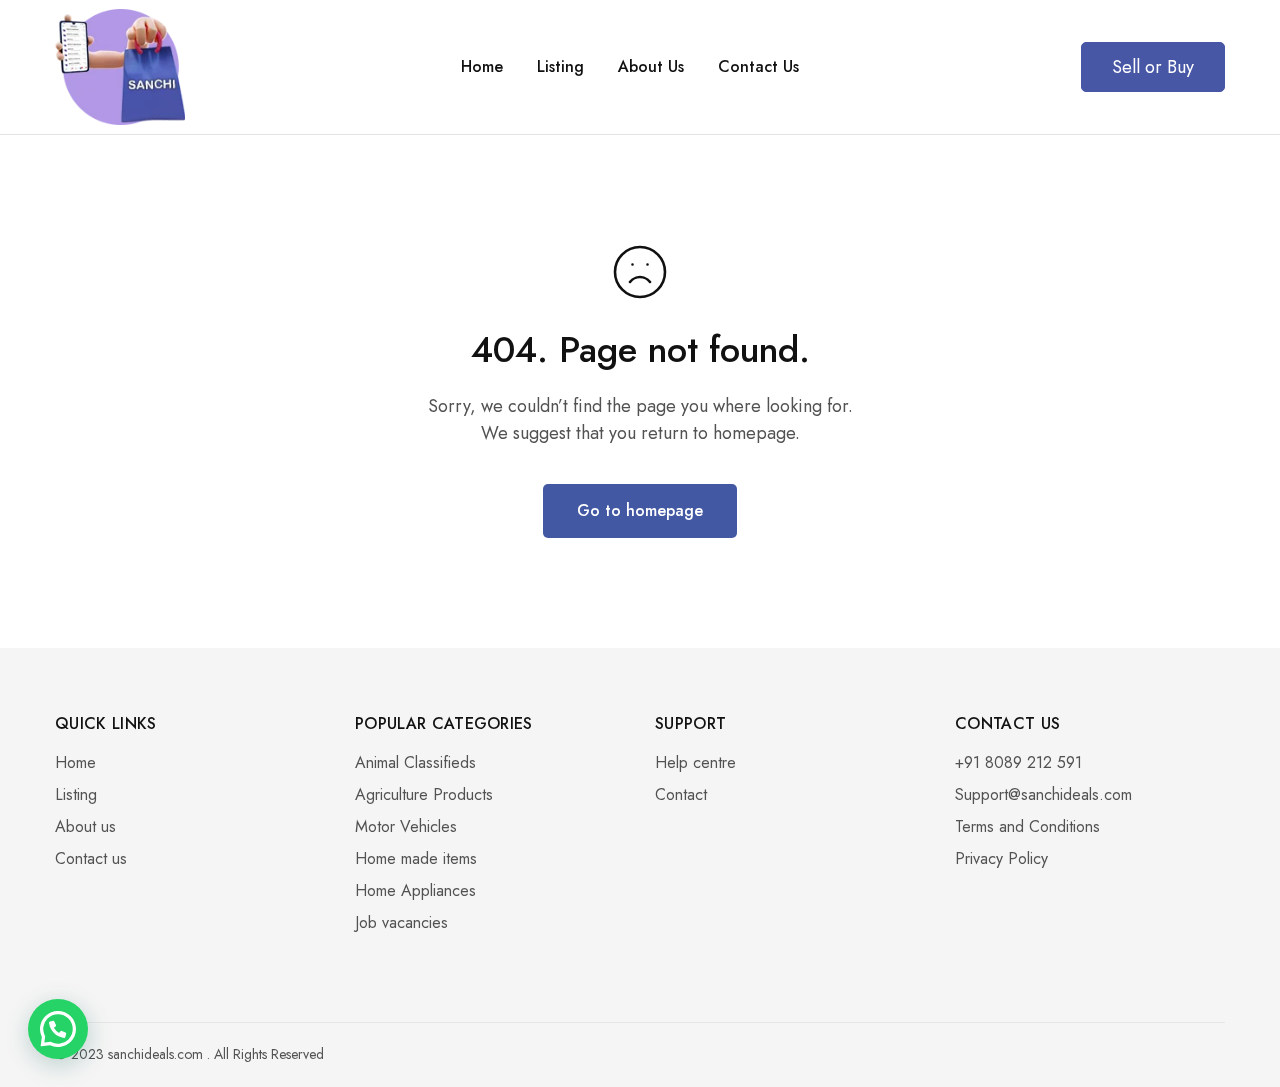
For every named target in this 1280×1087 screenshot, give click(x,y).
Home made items (416, 858)
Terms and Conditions (1027, 826)
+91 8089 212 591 (1018, 762)
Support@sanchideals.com (1043, 794)
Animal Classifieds (415, 762)
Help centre (695, 762)
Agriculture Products (424, 794)
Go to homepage (640, 510)
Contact (681, 794)
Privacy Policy (1001, 858)
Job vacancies (401, 922)
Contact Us (758, 67)
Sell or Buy (1153, 67)
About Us (651, 67)
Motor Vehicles (406, 826)
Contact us (91, 858)
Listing (560, 67)
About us (85, 826)
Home (482, 67)
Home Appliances (415, 890)
